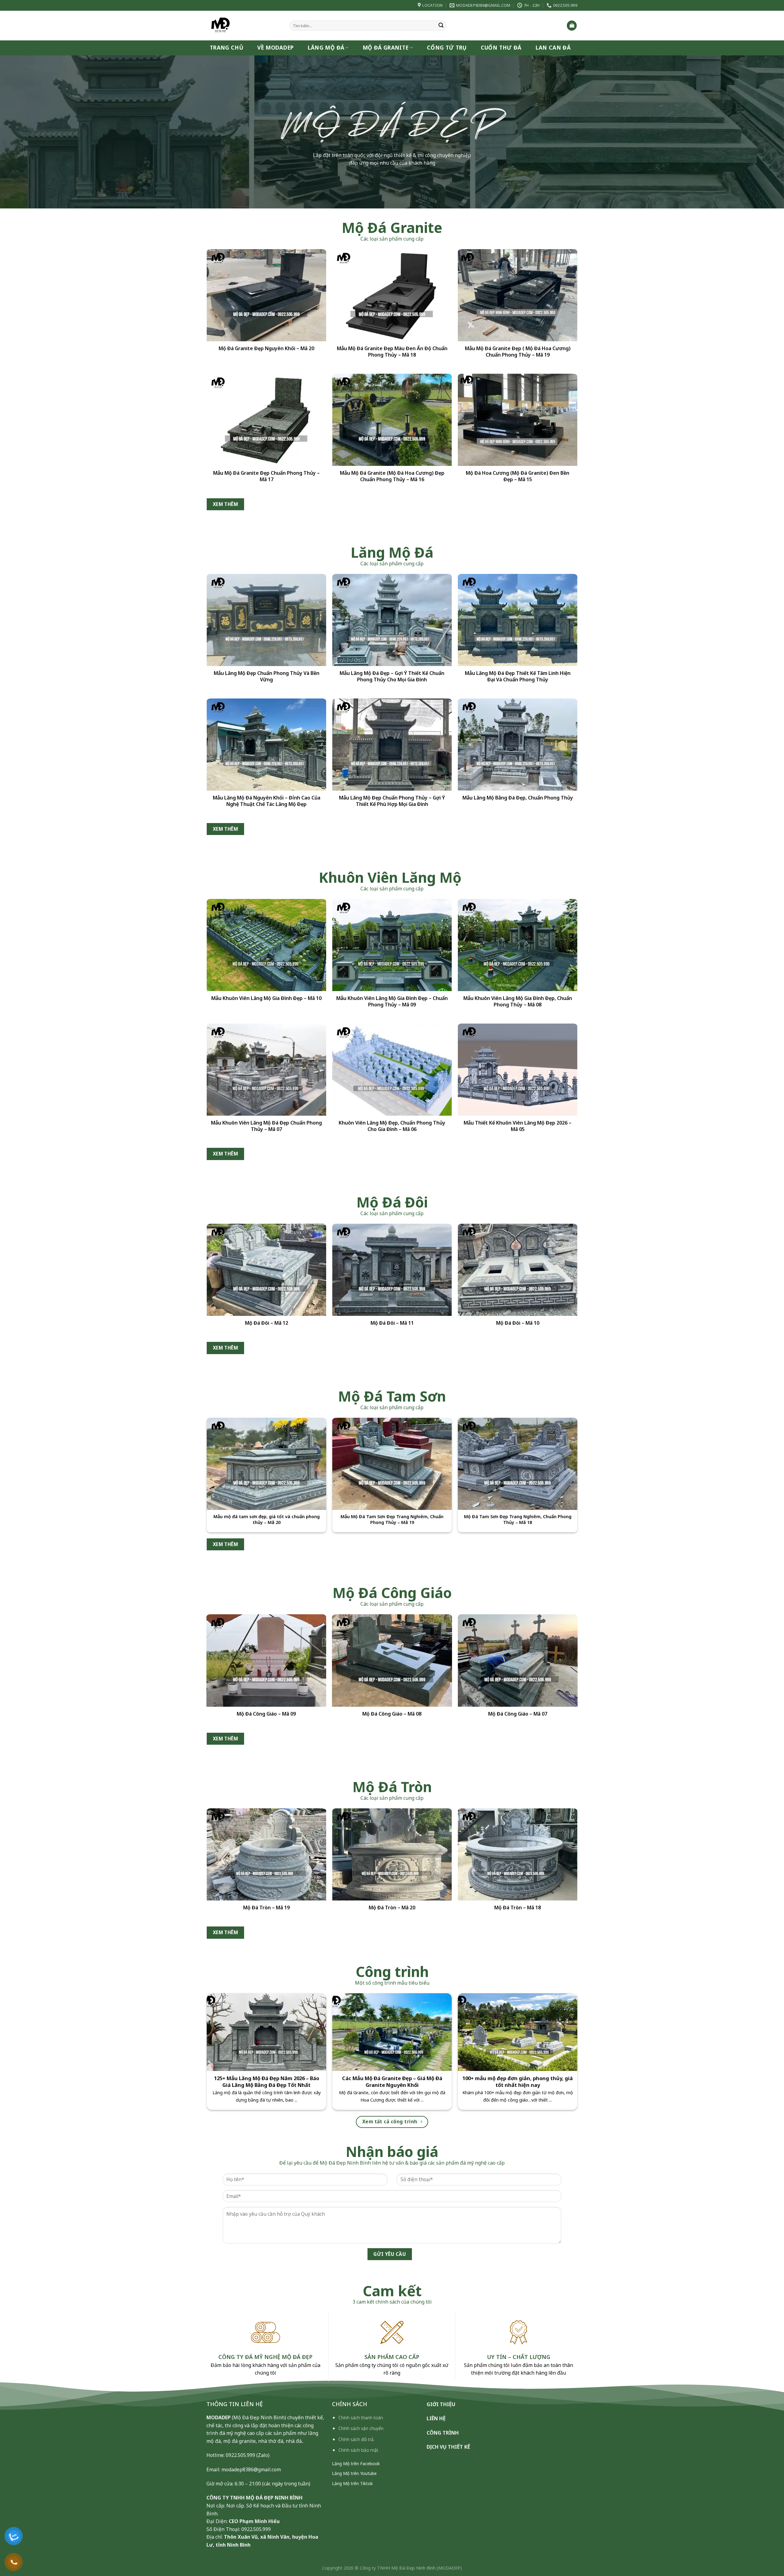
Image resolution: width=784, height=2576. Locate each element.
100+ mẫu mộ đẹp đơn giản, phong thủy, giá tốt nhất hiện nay (518, 2082)
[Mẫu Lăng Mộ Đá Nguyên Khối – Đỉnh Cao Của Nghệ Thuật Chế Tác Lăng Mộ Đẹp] (266, 745)
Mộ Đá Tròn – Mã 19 (266, 1908)
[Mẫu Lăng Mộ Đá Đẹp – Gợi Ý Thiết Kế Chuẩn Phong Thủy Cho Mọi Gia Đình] (392, 620)
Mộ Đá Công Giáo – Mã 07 (518, 1714)
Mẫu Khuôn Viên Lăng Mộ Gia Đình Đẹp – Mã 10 (266, 998)
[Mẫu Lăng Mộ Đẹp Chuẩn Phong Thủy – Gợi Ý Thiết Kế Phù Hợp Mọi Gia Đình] (392, 745)
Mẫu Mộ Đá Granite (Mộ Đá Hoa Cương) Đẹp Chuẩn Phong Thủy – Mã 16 (392, 476)
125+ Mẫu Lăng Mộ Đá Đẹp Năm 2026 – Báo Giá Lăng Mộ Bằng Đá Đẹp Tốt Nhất (267, 2082)
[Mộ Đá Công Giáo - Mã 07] (518, 1660)
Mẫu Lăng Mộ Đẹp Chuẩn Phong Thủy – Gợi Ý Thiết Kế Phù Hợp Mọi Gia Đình (392, 801)
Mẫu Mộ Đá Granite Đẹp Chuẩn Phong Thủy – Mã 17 (266, 476)
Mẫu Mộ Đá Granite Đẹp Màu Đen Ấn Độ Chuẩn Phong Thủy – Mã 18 (392, 352)
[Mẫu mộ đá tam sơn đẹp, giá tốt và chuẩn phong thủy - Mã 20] (266, 1464)
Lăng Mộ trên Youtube (354, 2473)
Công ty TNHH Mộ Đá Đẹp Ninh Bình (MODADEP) (411, 2568)
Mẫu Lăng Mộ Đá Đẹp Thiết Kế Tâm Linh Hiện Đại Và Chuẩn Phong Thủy (518, 677)
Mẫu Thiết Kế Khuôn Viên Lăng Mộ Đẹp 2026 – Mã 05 (518, 1126)
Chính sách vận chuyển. (361, 2428)
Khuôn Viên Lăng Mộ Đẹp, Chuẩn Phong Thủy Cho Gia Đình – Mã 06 (392, 1126)
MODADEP (219, 2417)
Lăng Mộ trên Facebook (356, 2464)
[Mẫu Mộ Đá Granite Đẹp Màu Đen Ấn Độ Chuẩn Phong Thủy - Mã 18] (392, 295)
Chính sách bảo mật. (359, 2450)
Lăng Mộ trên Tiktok (352, 2483)
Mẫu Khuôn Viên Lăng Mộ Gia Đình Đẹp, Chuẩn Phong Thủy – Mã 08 (518, 1002)
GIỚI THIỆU (441, 2404)
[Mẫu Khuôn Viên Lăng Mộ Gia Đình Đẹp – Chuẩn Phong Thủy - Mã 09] (392, 945)
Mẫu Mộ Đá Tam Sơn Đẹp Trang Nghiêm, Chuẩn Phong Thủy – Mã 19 (392, 1520)
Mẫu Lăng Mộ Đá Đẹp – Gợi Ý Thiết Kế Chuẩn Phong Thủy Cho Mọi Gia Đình (392, 677)
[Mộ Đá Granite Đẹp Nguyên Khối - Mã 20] (266, 295)
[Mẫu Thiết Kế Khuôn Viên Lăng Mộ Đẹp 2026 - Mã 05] (518, 1070)
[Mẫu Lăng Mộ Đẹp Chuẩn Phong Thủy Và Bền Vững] (266, 620)
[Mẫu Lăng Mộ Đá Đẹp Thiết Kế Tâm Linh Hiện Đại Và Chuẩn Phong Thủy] (518, 620)
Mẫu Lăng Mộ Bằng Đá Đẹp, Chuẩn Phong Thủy (518, 798)
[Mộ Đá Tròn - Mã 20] (392, 1855)
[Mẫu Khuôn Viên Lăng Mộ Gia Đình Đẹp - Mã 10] (266, 945)
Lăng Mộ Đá (326, 48)
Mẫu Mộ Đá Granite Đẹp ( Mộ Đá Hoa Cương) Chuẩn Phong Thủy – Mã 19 (518, 352)
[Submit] (441, 26)
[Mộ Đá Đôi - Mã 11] (392, 1270)
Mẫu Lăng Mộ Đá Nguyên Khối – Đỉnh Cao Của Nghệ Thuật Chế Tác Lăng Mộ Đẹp (267, 801)
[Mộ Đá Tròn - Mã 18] (518, 1855)
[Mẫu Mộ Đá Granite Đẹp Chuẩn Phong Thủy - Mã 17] (266, 420)
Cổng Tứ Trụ (447, 48)
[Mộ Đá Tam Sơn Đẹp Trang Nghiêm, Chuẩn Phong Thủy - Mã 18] (518, 1464)
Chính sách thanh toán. (361, 2418)
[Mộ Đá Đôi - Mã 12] (266, 1270)
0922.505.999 (240, 2455)
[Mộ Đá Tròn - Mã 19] (266, 1855)
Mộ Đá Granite (386, 48)
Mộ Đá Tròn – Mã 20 (392, 1908)
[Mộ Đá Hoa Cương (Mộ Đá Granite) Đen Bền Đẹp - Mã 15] (518, 420)
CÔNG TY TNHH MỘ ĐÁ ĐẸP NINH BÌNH (254, 2498)
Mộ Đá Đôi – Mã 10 (518, 1323)
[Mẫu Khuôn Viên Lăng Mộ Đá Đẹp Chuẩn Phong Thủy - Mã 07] (266, 1070)
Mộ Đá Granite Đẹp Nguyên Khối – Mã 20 (266, 348)
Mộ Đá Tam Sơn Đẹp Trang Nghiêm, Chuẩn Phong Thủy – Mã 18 (518, 1520)
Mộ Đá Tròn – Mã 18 (518, 1908)
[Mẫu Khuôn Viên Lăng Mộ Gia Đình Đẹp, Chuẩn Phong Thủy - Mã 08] (518, 945)
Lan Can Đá (553, 48)
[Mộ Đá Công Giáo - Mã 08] (392, 1660)
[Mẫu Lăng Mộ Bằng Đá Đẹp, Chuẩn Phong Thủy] (518, 745)
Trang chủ (226, 48)
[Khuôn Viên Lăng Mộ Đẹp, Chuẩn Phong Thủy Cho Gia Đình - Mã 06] (392, 1070)
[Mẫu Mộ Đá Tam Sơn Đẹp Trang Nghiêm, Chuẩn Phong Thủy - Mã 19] (392, 1464)
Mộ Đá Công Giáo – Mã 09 (266, 1714)
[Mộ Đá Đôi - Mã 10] (518, 1270)
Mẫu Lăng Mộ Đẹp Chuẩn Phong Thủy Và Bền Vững (267, 677)
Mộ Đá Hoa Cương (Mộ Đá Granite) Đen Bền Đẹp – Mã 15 (518, 476)
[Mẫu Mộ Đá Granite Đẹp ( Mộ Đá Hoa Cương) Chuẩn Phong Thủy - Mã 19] (518, 295)
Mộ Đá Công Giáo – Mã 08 (392, 1714)
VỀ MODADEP (275, 48)
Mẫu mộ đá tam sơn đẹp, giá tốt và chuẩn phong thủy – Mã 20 (267, 1520)
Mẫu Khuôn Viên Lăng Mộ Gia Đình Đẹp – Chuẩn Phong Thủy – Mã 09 (392, 1002)
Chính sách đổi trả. (356, 2439)
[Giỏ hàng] (572, 26)
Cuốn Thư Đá (501, 48)
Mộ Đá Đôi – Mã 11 (392, 1323)
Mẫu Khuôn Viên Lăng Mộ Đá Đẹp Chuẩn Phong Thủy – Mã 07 (266, 1126)
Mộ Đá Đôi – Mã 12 (267, 1323)
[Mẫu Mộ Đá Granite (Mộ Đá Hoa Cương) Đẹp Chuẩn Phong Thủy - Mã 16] (392, 420)
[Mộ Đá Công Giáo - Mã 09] (266, 1660)
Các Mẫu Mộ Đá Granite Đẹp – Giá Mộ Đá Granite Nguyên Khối (392, 2082)
